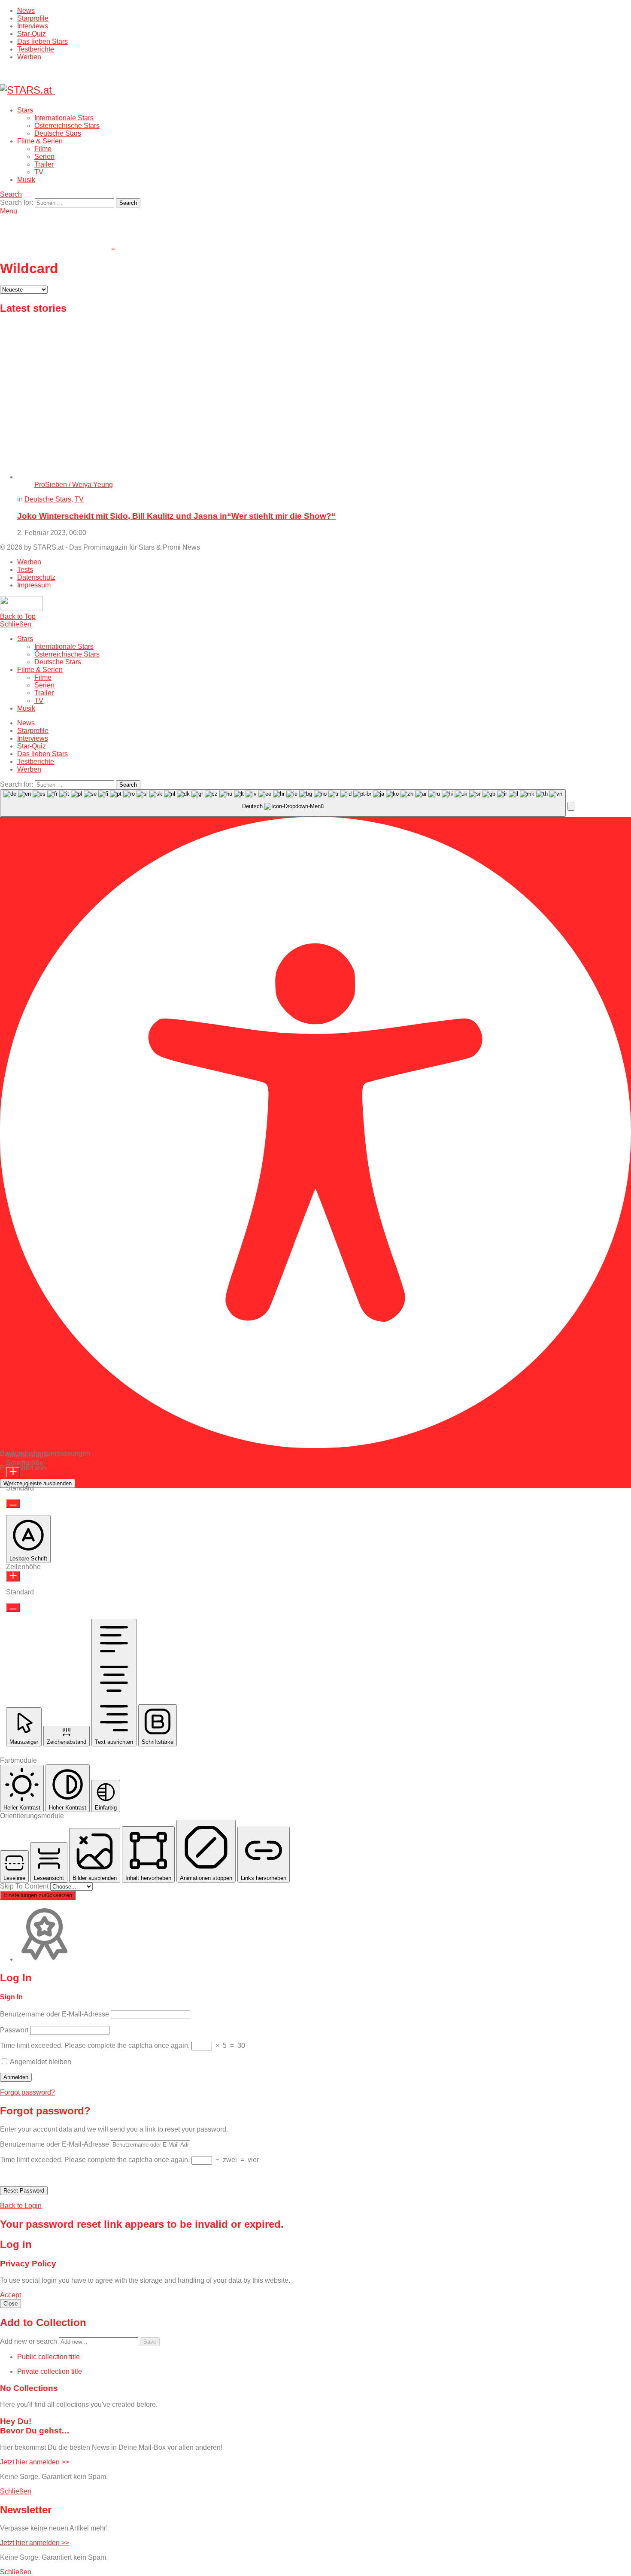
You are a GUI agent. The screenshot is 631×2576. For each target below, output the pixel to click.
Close (11, 2304)
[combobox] (283, 803)
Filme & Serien (40, 141)
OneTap (60, 1468)
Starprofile (33, 18)
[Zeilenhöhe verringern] (13, 1607)
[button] (571, 806)
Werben (29, 57)
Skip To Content (25, 1886)
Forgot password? (27, 2092)
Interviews (33, 26)
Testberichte (36, 49)
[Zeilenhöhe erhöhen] (13, 1576)
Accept (11, 2295)
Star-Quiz (32, 34)
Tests (25, 570)
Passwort (14, 2030)
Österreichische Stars (67, 126)
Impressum (34, 585)
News (26, 11)
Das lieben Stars (42, 41)
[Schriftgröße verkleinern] (13, 1504)
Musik (26, 180)
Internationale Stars (64, 118)
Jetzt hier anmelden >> (35, 2462)
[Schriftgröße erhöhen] (13, 1472)
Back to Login (21, 2206)
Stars (25, 110)
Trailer (44, 164)
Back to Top (18, 616)
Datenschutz (36, 577)
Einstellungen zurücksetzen (38, 1895)
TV (39, 172)
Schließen (16, 624)
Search (128, 203)
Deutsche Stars (58, 133)
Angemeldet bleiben (40, 2062)
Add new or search (29, 2341)
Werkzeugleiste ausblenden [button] (38, 1483)
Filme (43, 149)
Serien (44, 157)
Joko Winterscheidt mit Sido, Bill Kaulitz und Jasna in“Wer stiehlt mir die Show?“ (176, 516)
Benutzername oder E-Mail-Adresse (55, 2014)
